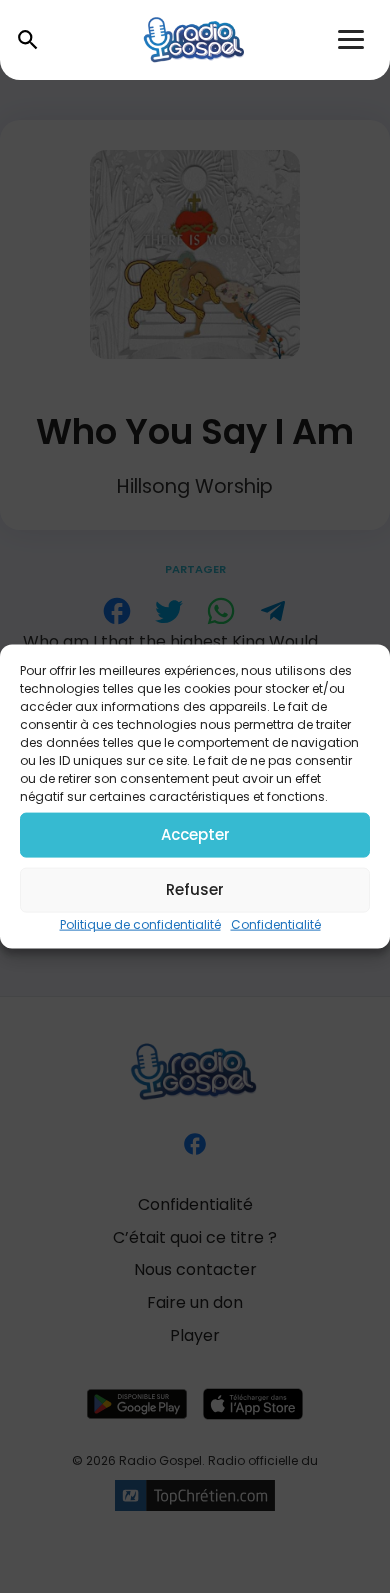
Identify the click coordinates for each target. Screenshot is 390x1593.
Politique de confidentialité (140, 923)
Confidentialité (276, 923)
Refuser (195, 889)
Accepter (195, 834)
